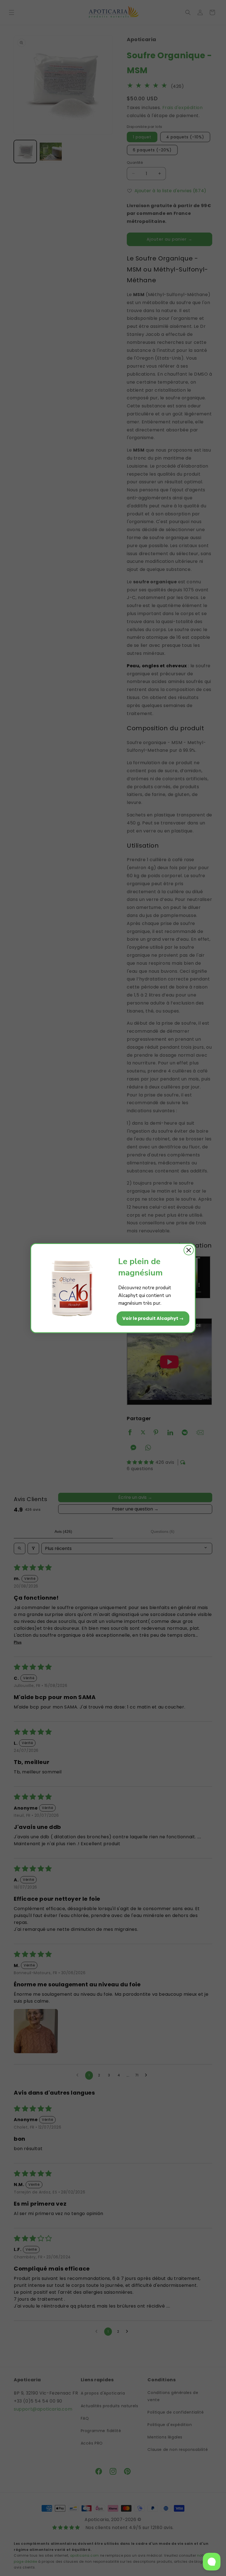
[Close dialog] (189, 1250)
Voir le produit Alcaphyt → (153, 1318)
